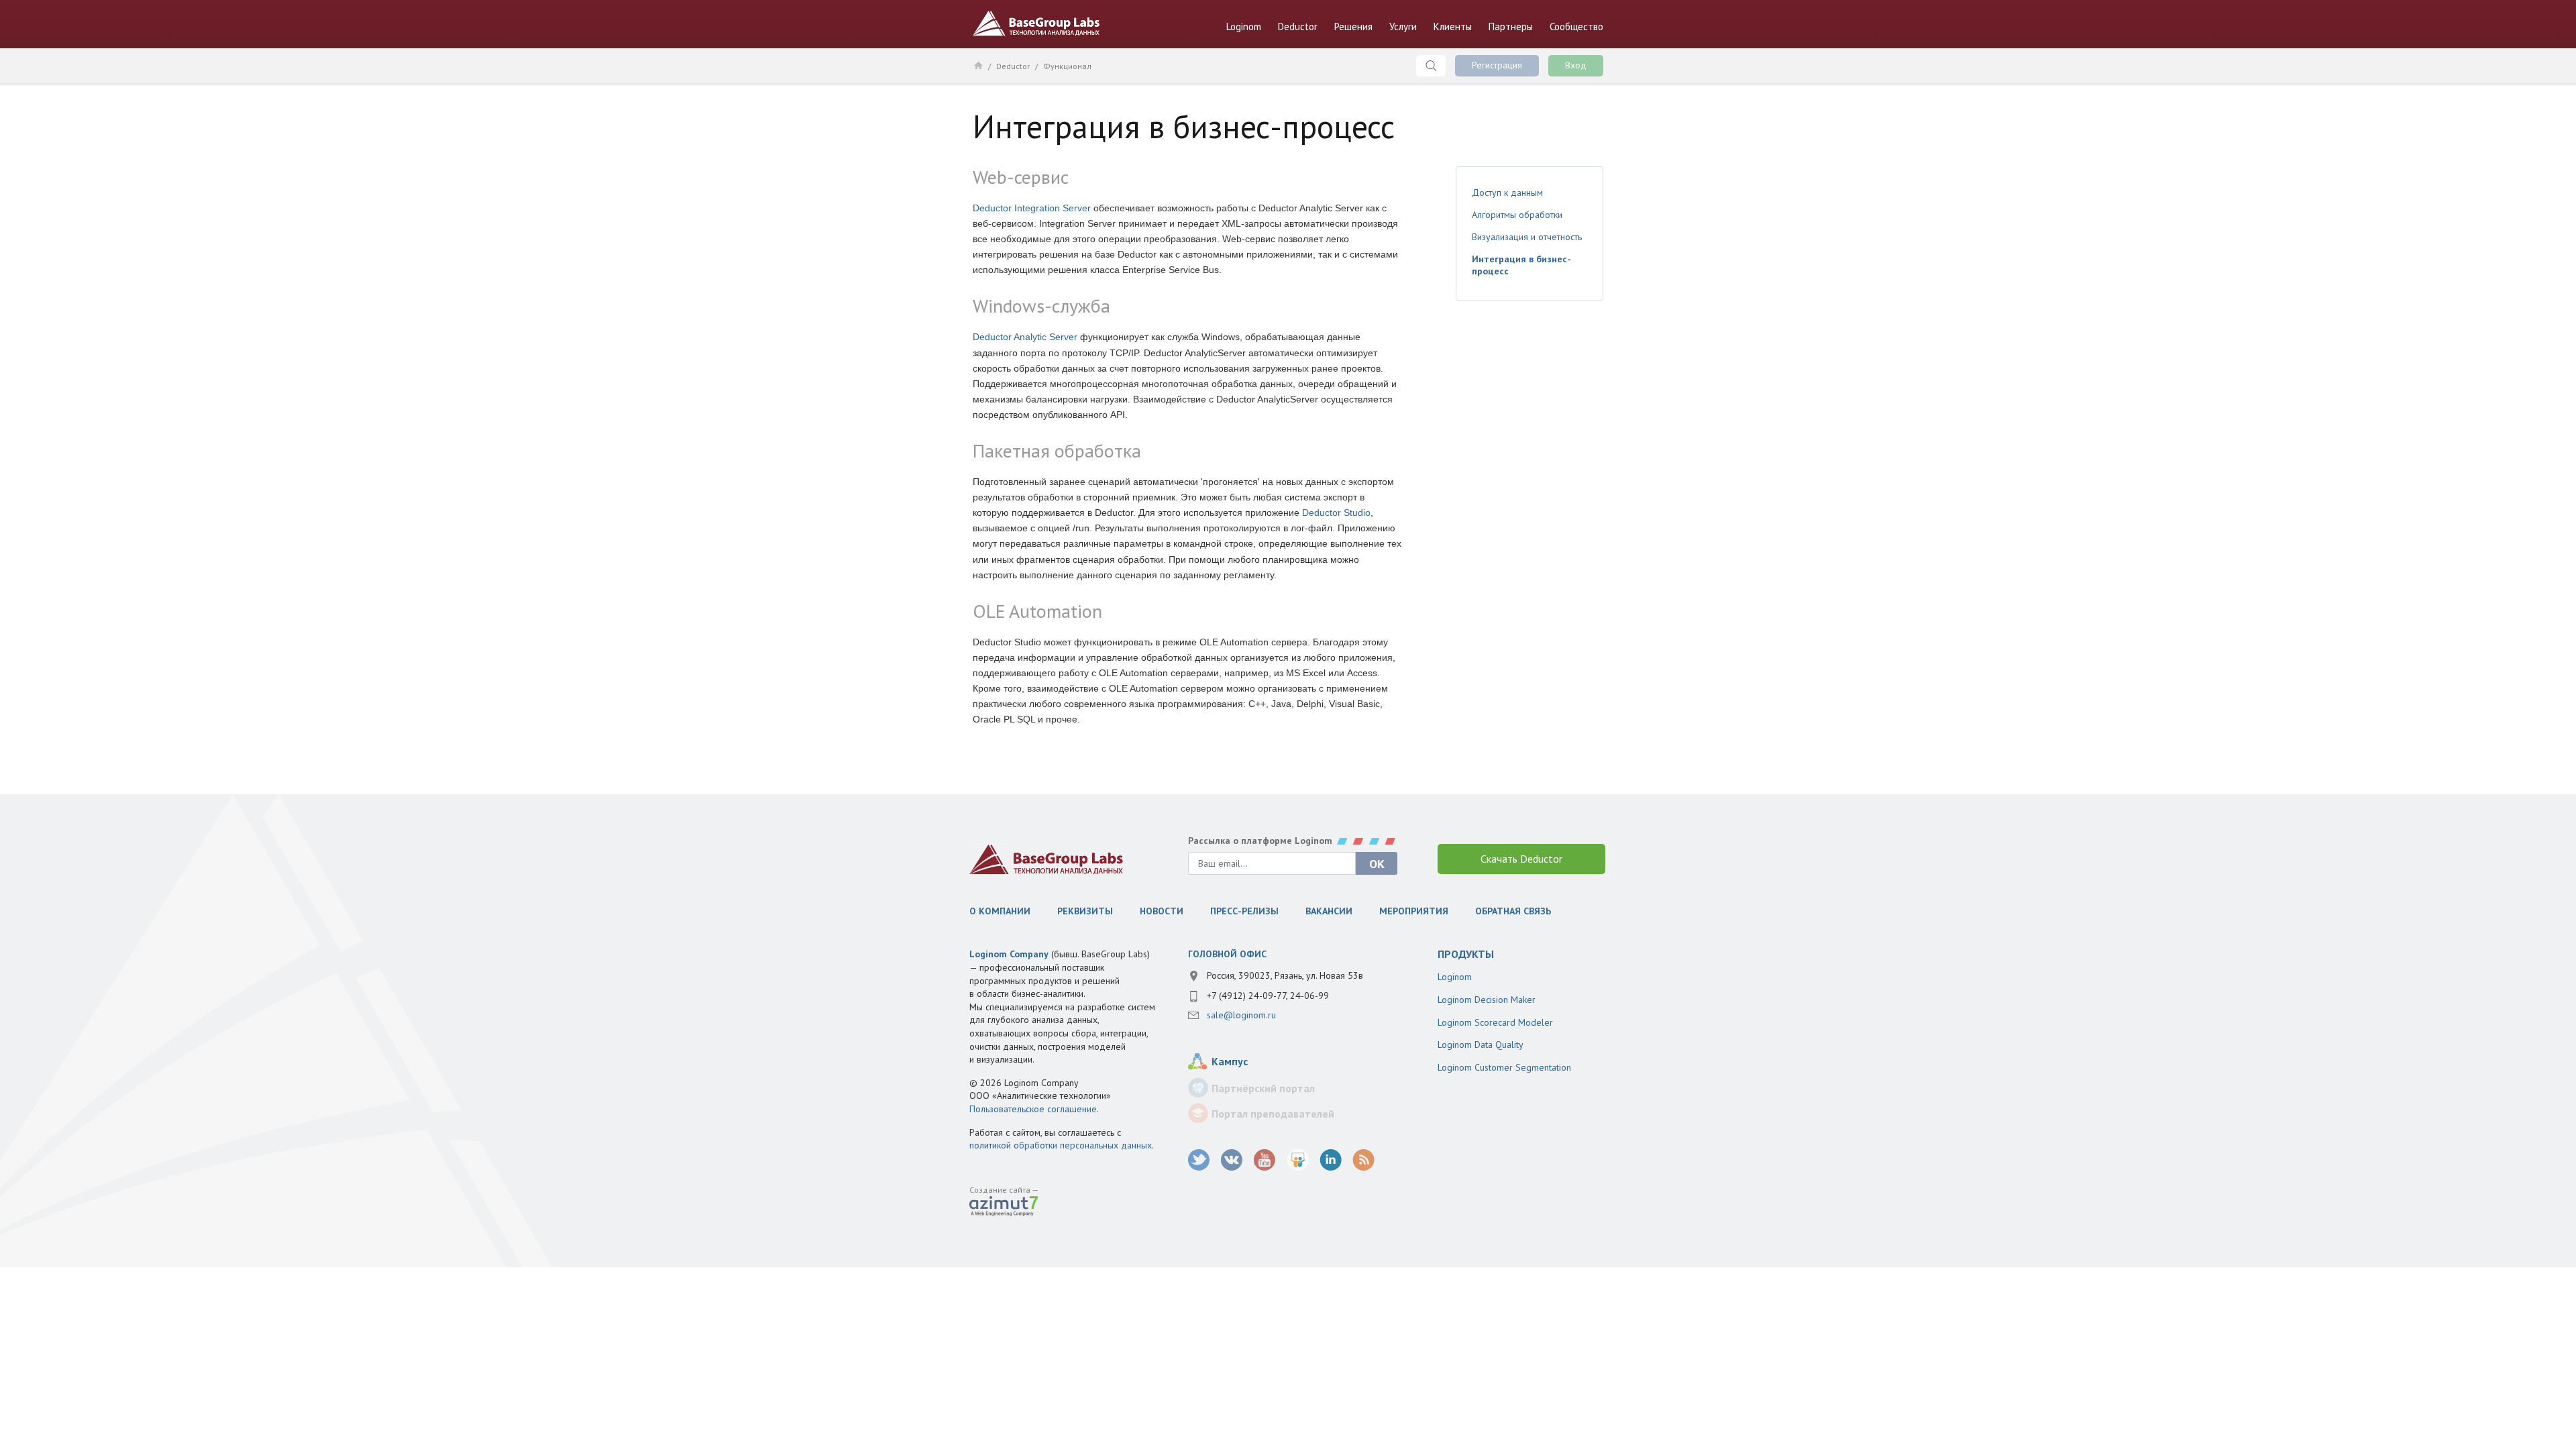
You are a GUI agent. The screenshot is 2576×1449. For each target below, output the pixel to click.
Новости (1162, 911)
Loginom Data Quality (1481, 1044)
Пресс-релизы (1244, 911)
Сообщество (1576, 26)
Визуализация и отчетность (1527, 237)
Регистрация (1497, 65)
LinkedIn (1331, 1160)
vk (1232, 1160)
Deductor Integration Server (1032, 208)
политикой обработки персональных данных (1061, 1145)
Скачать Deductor (1521, 859)
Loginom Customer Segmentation (1504, 1067)
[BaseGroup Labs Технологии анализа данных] (1046, 859)
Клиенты (1453, 26)
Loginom (1244, 26)
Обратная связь (1513, 911)
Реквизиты (1085, 911)
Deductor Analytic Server (1025, 337)
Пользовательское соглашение (1033, 1109)
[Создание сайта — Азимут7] (1004, 1207)
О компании (1000, 911)
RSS (1363, 1160)
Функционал (1067, 66)
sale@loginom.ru (1241, 1015)
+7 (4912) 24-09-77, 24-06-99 (1268, 996)
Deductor (1298, 26)
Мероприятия (1414, 911)
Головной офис (1227, 954)
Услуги (1403, 26)
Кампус (1230, 1061)
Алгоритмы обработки (1517, 215)
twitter (1199, 1160)
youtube (1265, 1160)
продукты (1466, 954)
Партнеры (1511, 26)
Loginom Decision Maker (1487, 1000)
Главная (978, 65)
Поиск (1431, 66)
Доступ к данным (1507, 193)
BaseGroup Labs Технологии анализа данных (1036, 23)
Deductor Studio (1336, 513)
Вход (1576, 65)
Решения (1353, 26)
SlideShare (1298, 1160)
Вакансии (1329, 911)
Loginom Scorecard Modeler (1495, 1022)
